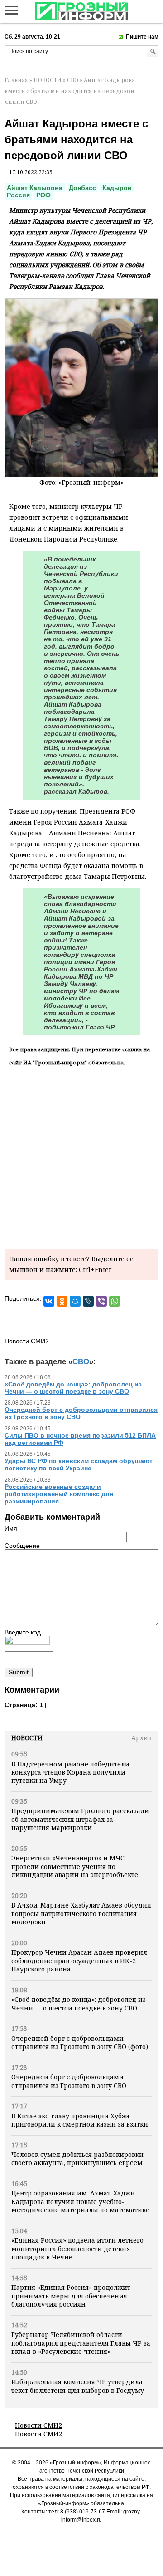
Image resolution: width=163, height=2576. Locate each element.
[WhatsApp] (115, 1301)
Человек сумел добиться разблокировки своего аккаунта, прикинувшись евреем (77, 2159)
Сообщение (22, 1546)
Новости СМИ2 (38, 2425)
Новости (27, 1738)
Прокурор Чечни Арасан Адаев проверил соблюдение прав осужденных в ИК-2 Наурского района (79, 1961)
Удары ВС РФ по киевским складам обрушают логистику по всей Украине (79, 1464)
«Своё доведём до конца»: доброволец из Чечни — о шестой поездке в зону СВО (79, 2003)
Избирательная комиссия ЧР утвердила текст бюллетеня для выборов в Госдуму (78, 2386)
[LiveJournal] (88, 1301)
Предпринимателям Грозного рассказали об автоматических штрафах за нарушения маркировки (80, 1819)
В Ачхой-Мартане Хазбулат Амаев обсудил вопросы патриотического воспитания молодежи (81, 1913)
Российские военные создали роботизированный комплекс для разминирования (59, 1494)
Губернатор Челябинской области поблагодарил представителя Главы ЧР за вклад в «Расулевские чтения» (81, 2343)
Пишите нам (142, 37)
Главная (16, 80)
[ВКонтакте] (49, 1301)
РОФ (43, 195)
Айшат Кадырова (35, 188)
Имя (11, 1528)
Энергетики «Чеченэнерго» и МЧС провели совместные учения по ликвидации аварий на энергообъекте (75, 1866)
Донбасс (82, 188)
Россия (18, 195)
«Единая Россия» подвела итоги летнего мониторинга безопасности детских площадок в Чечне (77, 2249)
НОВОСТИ (48, 80)
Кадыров (117, 188)
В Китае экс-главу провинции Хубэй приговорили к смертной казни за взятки (80, 2120)
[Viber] (101, 1301)
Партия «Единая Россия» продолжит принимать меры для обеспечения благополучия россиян (71, 2296)
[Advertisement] (81, 1156)
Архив (141, 1738)
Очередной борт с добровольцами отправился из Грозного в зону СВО (69, 2081)
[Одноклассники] (62, 1301)
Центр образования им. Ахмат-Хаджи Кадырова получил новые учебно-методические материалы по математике (80, 2201)
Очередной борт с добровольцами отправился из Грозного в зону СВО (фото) (80, 2042)
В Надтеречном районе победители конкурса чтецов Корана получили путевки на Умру (70, 1772)
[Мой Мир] (75, 1301)
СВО (73, 80)
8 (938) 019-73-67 (83, 2512)
